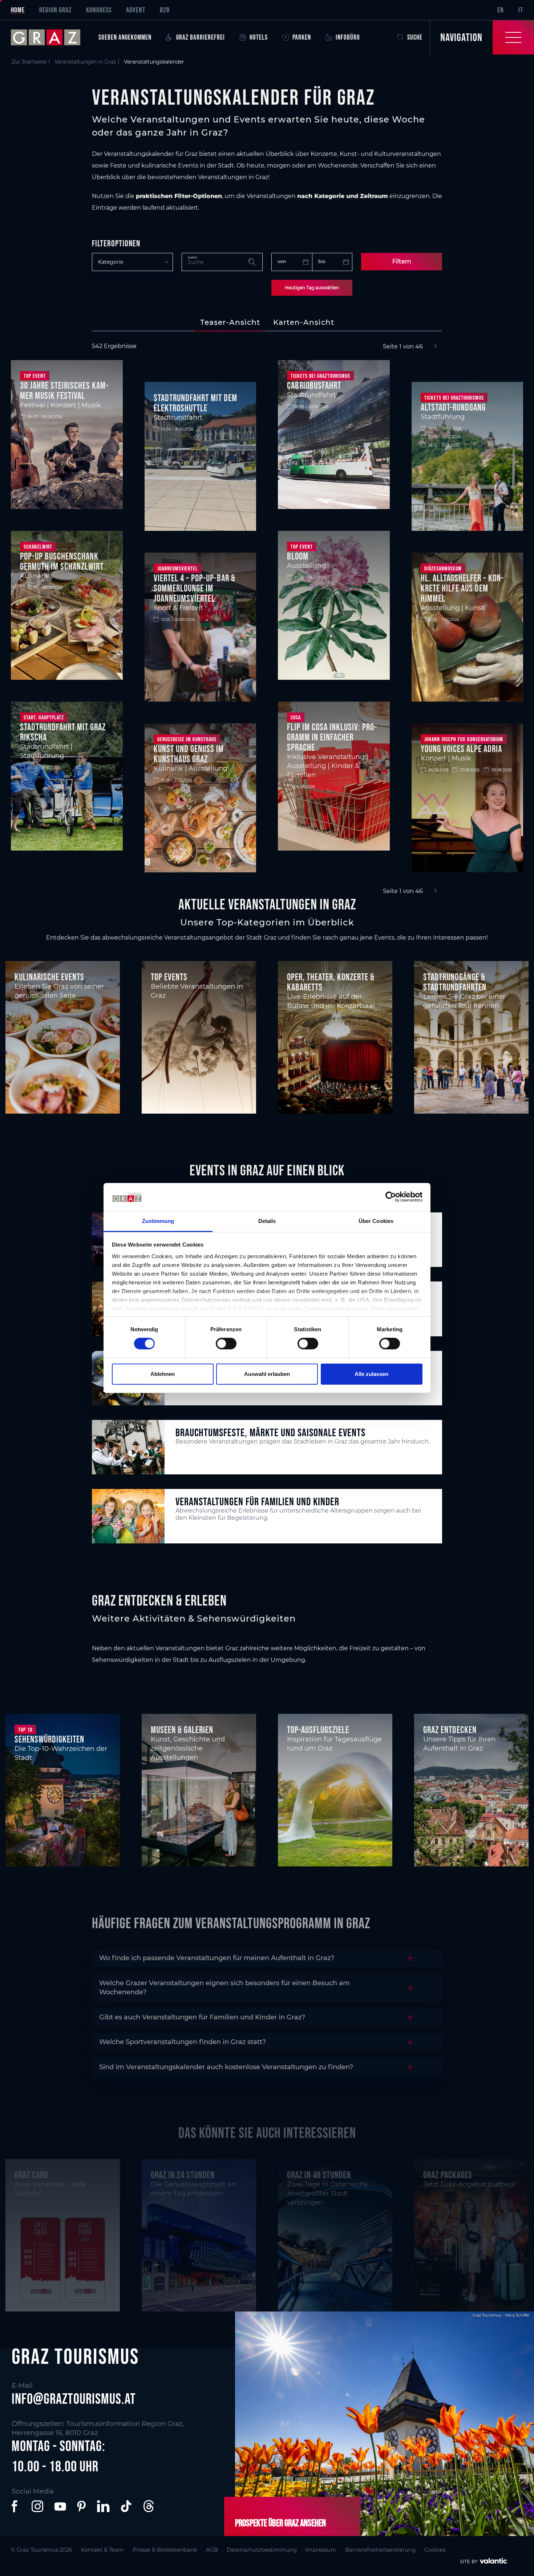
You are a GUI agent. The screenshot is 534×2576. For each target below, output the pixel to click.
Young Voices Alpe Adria (461, 749)
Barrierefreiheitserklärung (380, 2550)
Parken (302, 37)
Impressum (321, 2550)
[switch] (226, 1344)
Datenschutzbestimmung (262, 2550)
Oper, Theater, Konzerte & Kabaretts (331, 982)
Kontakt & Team (102, 2550)
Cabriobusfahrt (314, 385)
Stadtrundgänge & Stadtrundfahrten (455, 982)
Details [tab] (267, 1221)
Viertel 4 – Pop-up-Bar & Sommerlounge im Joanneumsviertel (195, 588)
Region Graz (55, 10)
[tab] (230, 322)
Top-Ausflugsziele (318, 1730)
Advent (136, 10)
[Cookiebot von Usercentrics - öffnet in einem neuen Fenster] (391, 1197)
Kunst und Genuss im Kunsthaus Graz (189, 754)
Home (18, 10)
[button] (16, 2506)
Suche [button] (415, 37)
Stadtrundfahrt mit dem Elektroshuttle (195, 403)
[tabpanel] (267, 619)
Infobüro (348, 37)
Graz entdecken (450, 1730)
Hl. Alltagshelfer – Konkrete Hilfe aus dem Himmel (462, 588)
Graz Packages (448, 2175)
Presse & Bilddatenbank (165, 2550)
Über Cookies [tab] (376, 1221)
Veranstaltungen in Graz (85, 62)
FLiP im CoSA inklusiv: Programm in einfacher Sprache (332, 737)
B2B (165, 10)
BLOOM (298, 556)
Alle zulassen (371, 1374)
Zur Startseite (29, 62)
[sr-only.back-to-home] (51, 37)
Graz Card (31, 2175)
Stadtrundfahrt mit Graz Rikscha (63, 732)
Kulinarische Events (49, 977)
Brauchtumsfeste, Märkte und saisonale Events (270, 1432)
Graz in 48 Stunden (319, 2175)
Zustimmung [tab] (158, 1221)
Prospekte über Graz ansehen (280, 2523)
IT (521, 10)
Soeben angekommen (125, 37)
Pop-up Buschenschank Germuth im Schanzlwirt (62, 561)
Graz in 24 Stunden (183, 2175)
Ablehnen (163, 1374)
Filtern (402, 261)
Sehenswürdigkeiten (49, 1739)
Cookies (435, 2550)
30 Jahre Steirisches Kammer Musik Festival (64, 391)
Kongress (99, 10)
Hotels (259, 37)
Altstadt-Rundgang (453, 407)
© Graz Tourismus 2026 (42, 2550)
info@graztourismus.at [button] (74, 2399)
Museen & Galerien (182, 1730)
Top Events (169, 977)
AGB (212, 2550)
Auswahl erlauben (267, 1374)
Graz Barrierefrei (201, 37)
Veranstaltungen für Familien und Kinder (257, 1501)
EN (501, 10)
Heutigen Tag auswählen (312, 288)
